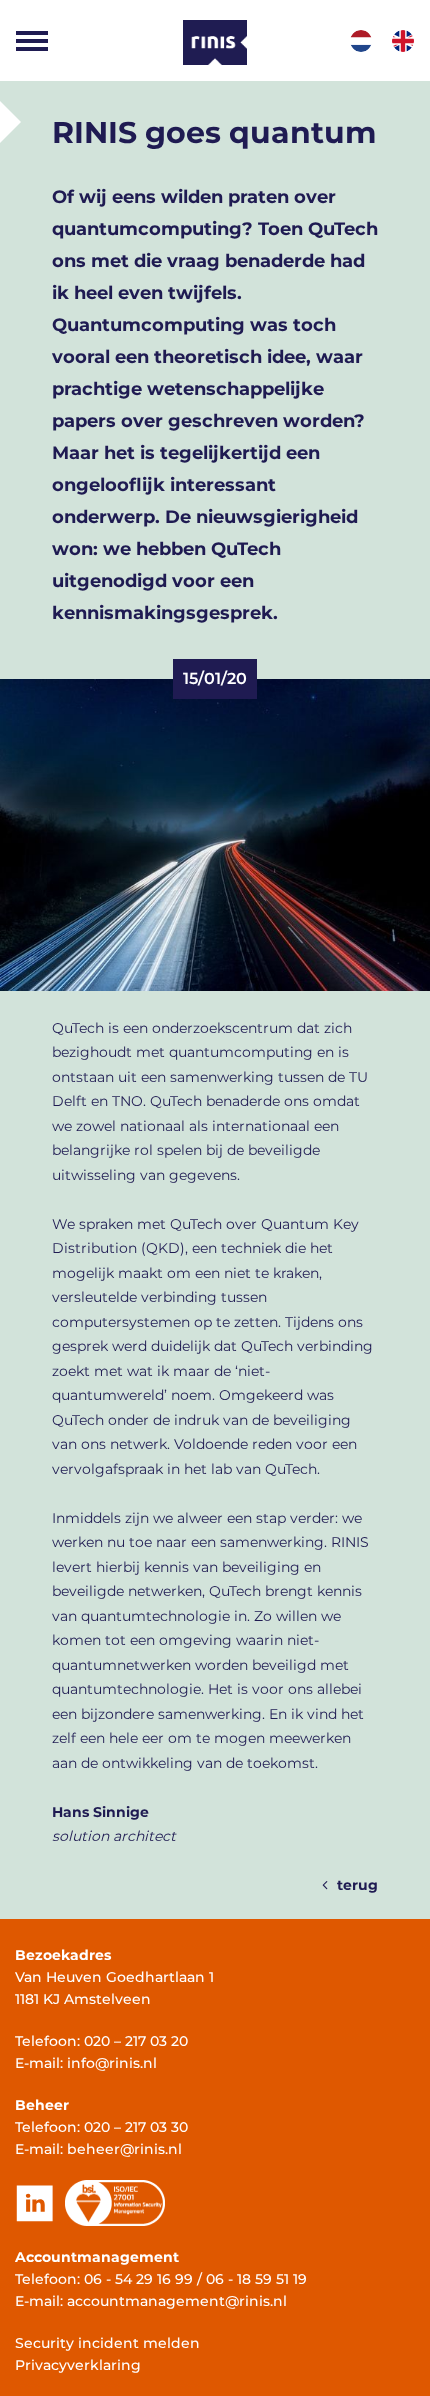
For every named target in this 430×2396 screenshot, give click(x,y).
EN (403, 41)
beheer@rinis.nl (124, 2149)
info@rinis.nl (112, 2063)
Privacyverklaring (78, 2365)
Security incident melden (107, 2343)
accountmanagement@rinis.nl (177, 2301)
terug (357, 1885)
